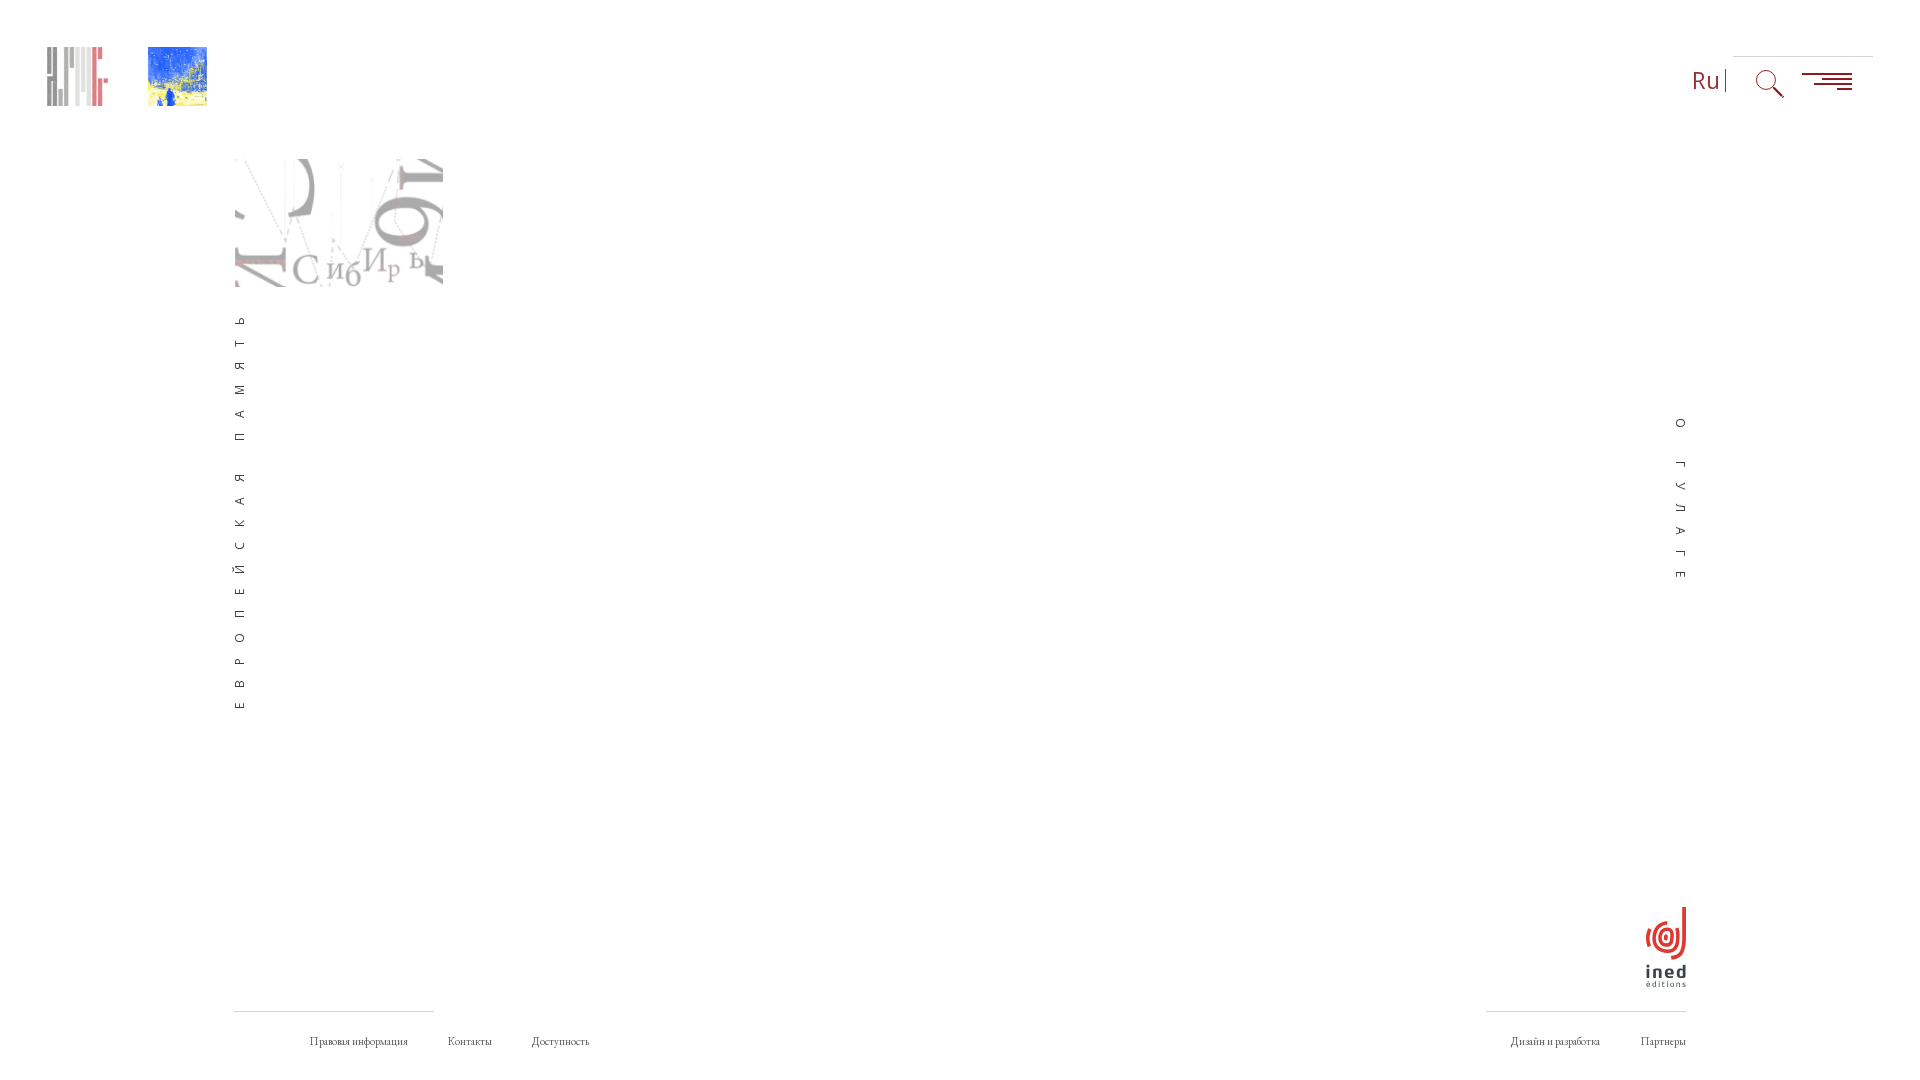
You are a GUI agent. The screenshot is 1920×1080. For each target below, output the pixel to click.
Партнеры (1663, 1041)
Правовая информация (358, 1041)
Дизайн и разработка (1555, 1041)
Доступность (560, 1041)
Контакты (470, 1041)
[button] (339, 223)
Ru (1706, 80)
